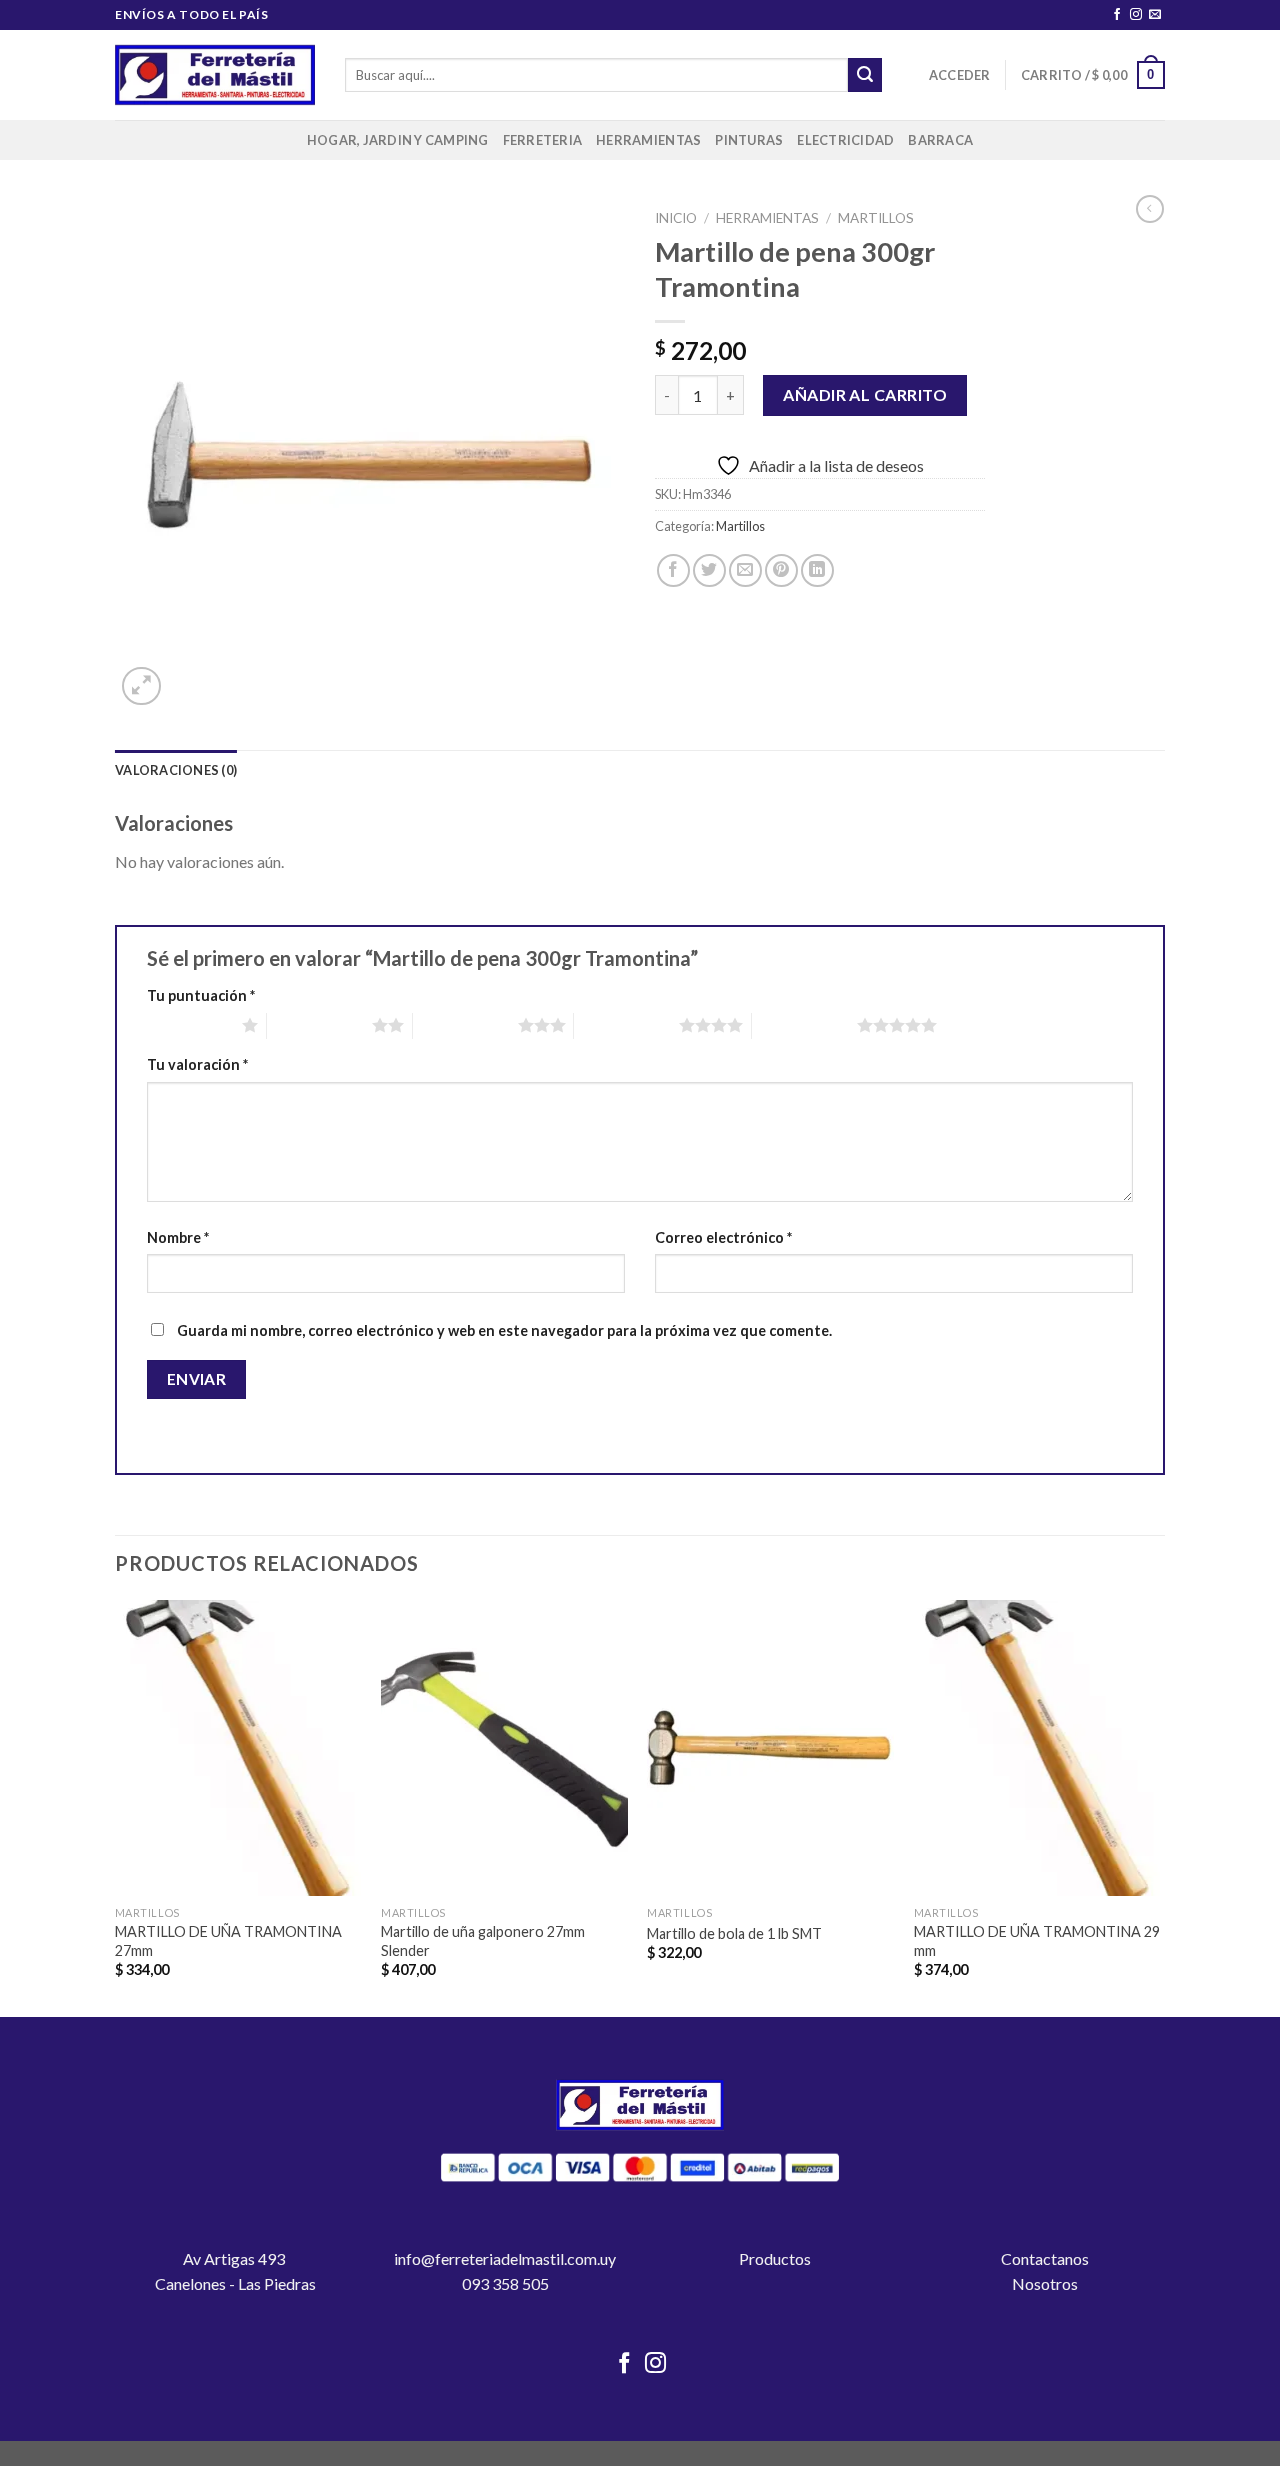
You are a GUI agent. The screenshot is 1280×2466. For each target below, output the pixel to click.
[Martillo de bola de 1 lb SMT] (770, 1748)
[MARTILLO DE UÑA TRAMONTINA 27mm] (238, 1748)
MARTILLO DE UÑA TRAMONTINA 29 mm (1037, 1941)
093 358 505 (505, 2283)
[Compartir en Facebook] (673, 570)
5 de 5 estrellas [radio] (804, 1025)
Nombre (178, 1237)
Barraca (940, 140)
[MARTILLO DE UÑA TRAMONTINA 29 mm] (1037, 1748)
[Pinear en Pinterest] (781, 570)
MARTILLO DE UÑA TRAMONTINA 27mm (228, 1941)
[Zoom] (141, 686)
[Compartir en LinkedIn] (817, 570)
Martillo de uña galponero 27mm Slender (483, 1941)
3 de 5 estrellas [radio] (465, 1025)
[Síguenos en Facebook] (1117, 15)
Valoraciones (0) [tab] (176, 770)
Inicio (676, 218)
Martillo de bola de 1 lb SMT (734, 1933)
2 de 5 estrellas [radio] (319, 1025)
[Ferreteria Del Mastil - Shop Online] (215, 75)
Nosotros (1045, 2283)
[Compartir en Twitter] (709, 570)
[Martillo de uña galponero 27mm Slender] (504, 1748)
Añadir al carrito (865, 394)
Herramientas (648, 140)
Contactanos (1045, 2258)
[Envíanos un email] (1155, 15)
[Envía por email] (745, 570)
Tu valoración (197, 1064)
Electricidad (845, 140)
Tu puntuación (201, 995)
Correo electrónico (723, 1237)
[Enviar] (865, 75)
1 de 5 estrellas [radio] (189, 1025)
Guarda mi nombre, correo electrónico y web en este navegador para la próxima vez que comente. (504, 1330)
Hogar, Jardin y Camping (398, 140)
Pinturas (749, 140)
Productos (775, 2258)
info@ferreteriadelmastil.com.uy (505, 2258)
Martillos (876, 218)
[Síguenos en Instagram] (1136, 15)
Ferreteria (543, 140)
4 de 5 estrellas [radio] (626, 1025)
